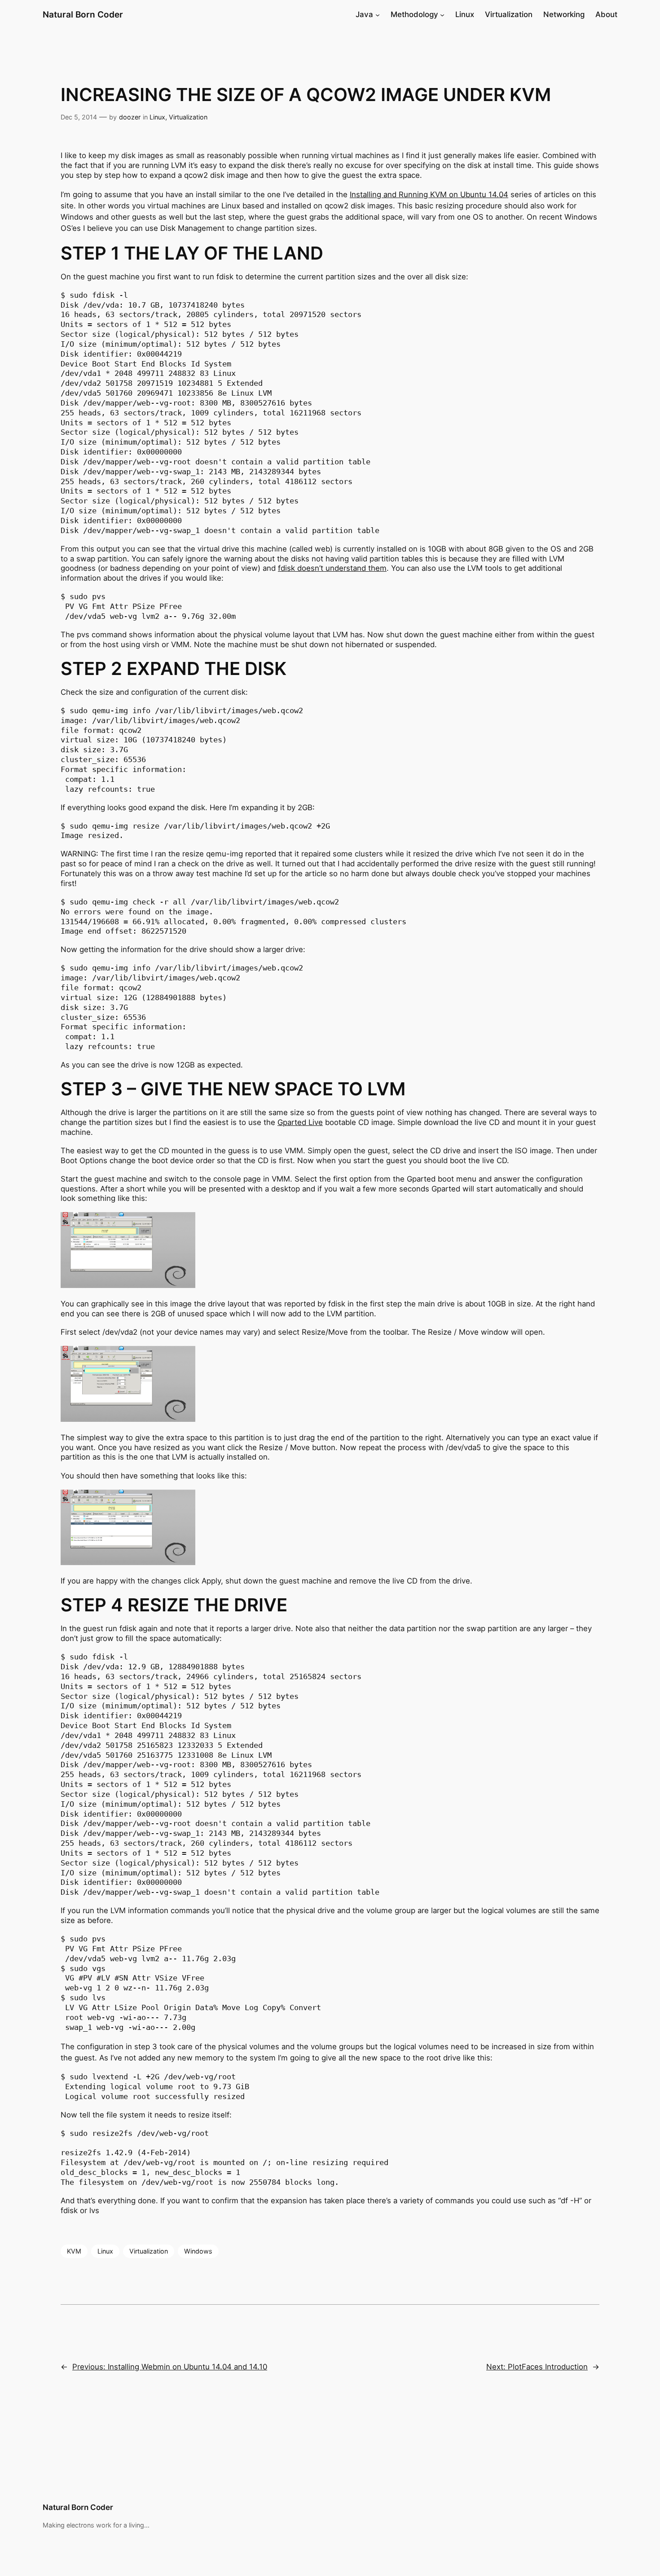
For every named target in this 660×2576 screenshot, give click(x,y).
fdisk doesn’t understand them (332, 568)
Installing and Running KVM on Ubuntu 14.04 (429, 194)
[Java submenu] (378, 14)
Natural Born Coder (83, 14)
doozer (130, 117)
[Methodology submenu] (442, 14)
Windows (198, 2251)
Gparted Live (300, 1122)
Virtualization (188, 117)
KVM (74, 2251)
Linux (157, 117)
